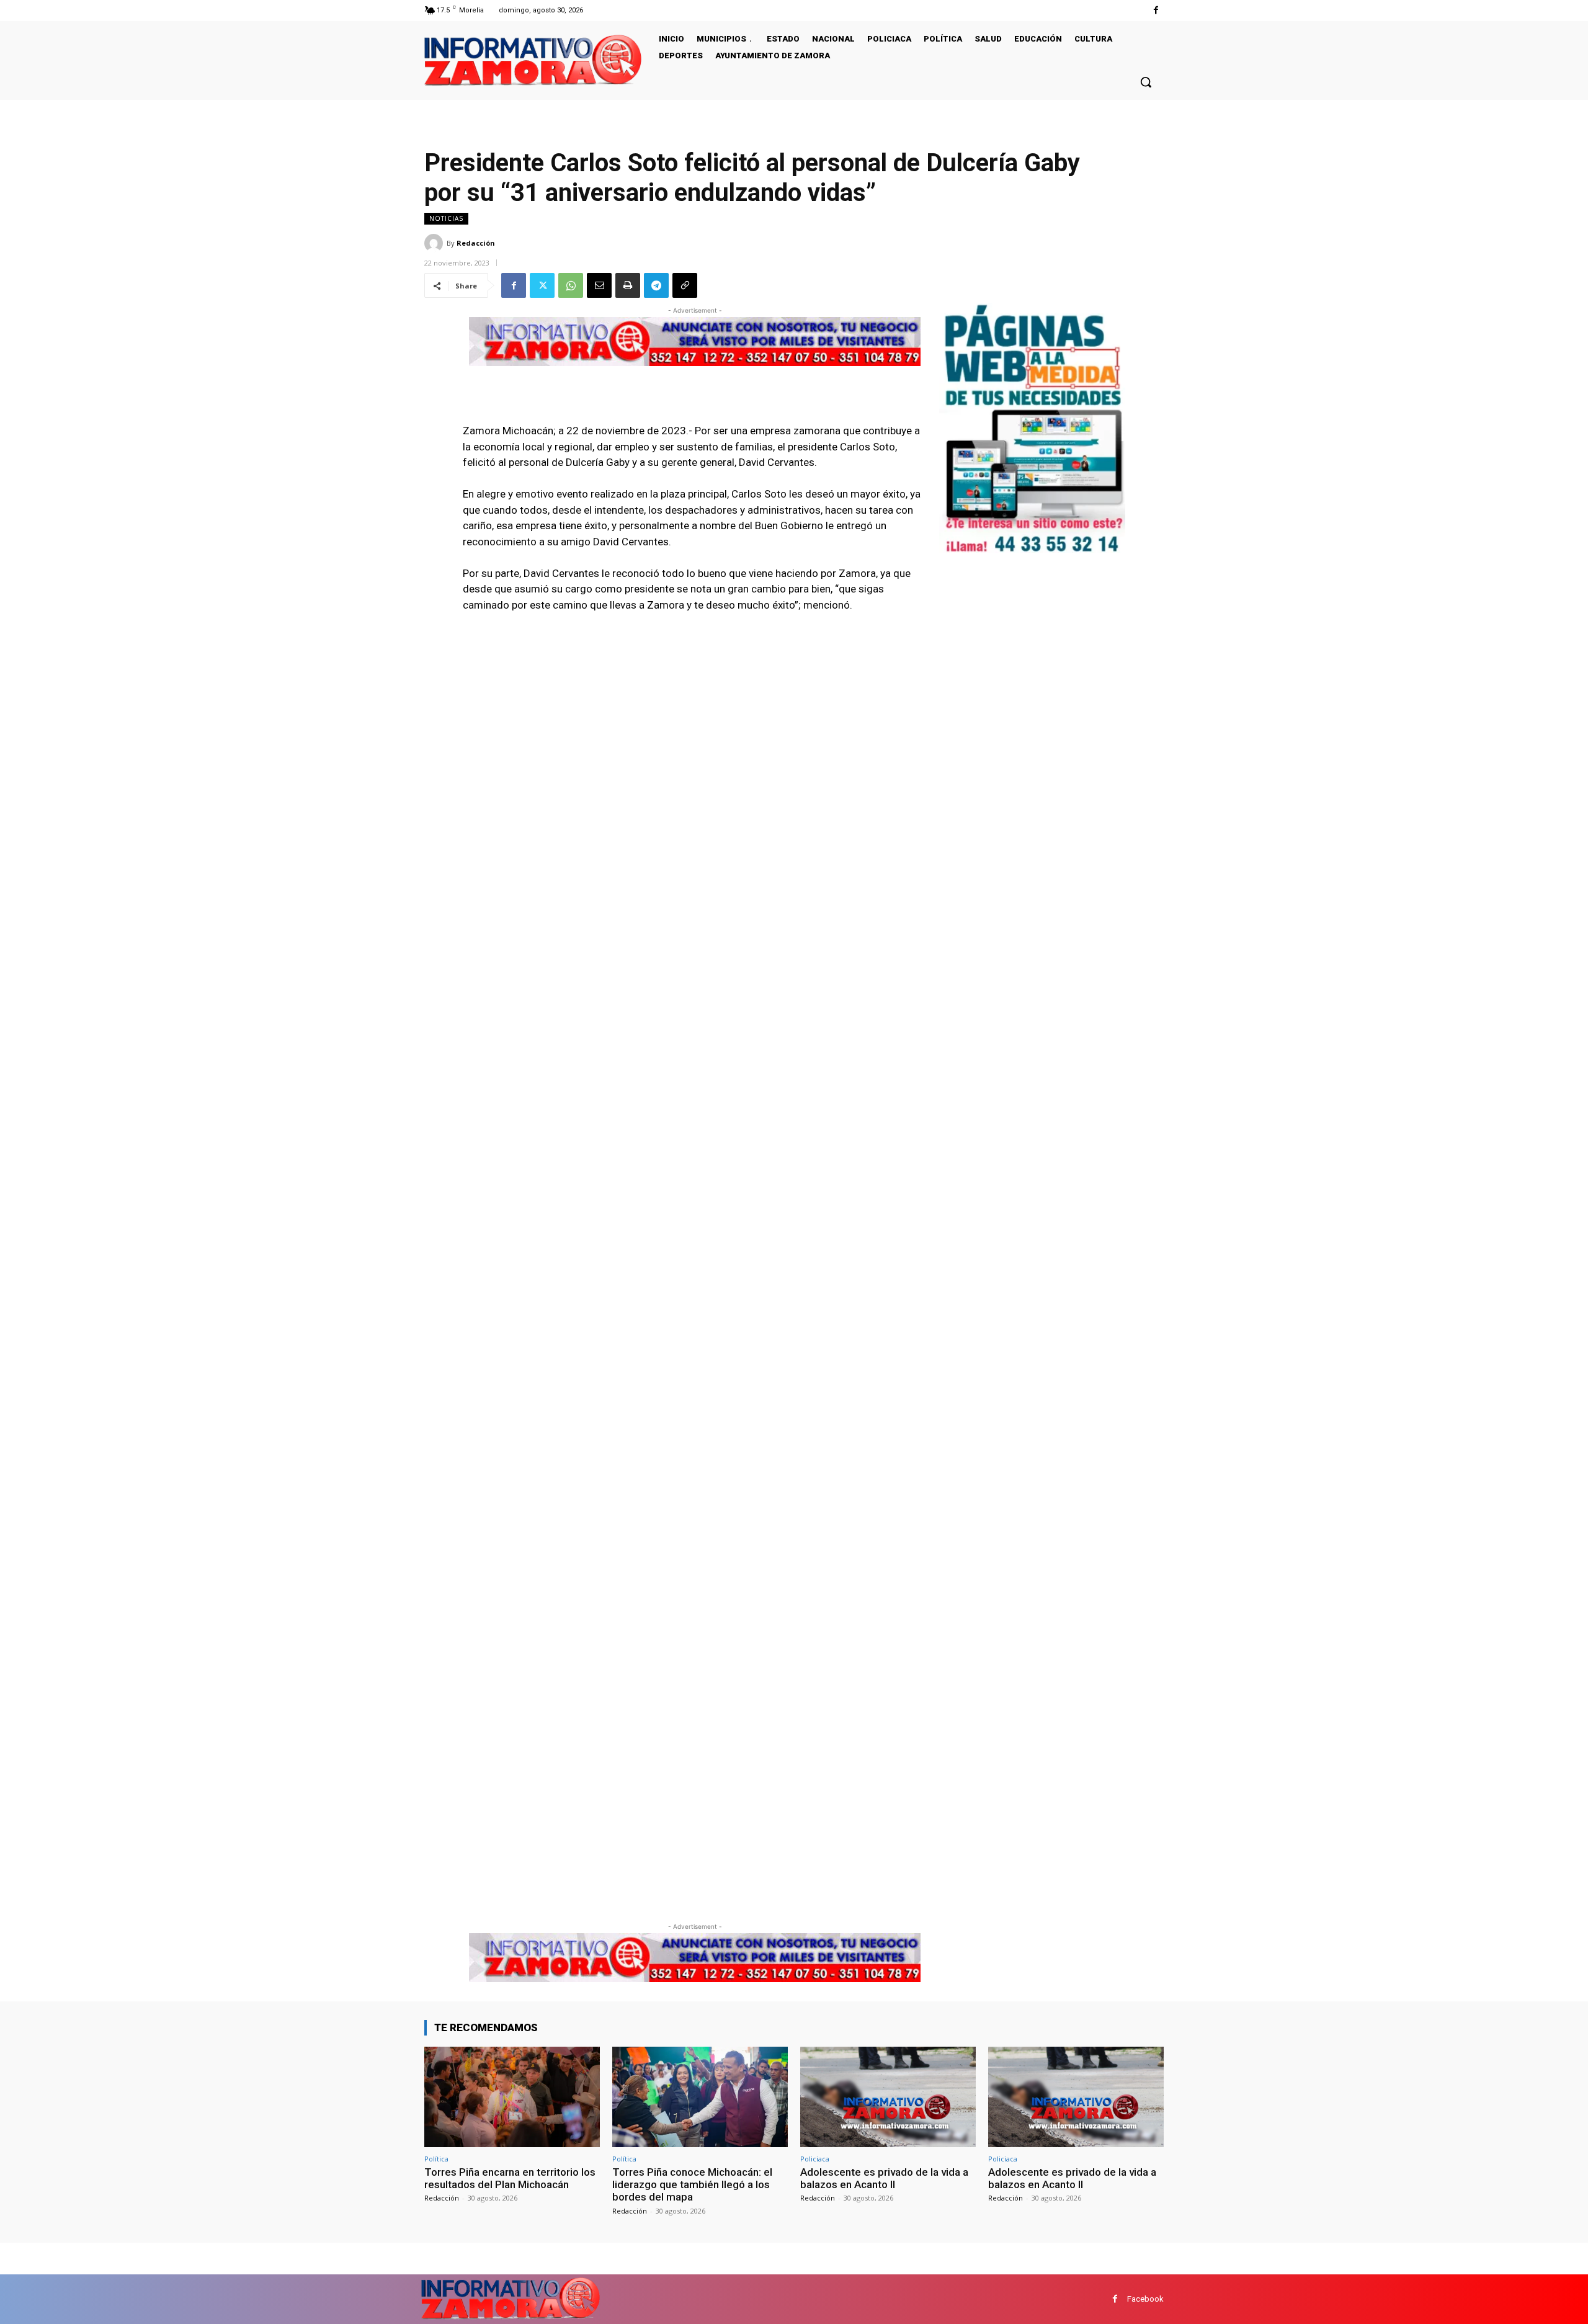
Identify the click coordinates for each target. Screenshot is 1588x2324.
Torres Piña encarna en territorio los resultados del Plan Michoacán (510, 2178)
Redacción (476, 243)
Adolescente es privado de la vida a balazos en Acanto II (884, 2178)
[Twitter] (542, 285)
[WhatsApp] (571, 285)
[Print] (628, 285)
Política (436, 2159)
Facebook (1145, 2299)
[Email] (599, 285)
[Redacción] (435, 243)
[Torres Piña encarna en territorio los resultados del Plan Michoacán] (512, 2097)
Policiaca (815, 2159)
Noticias (446, 218)
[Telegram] (656, 285)
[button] (1146, 82)
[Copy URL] (685, 285)
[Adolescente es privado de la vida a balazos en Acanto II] (888, 2097)
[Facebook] (1156, 10)
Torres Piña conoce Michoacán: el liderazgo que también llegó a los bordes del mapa (692, 2185)
